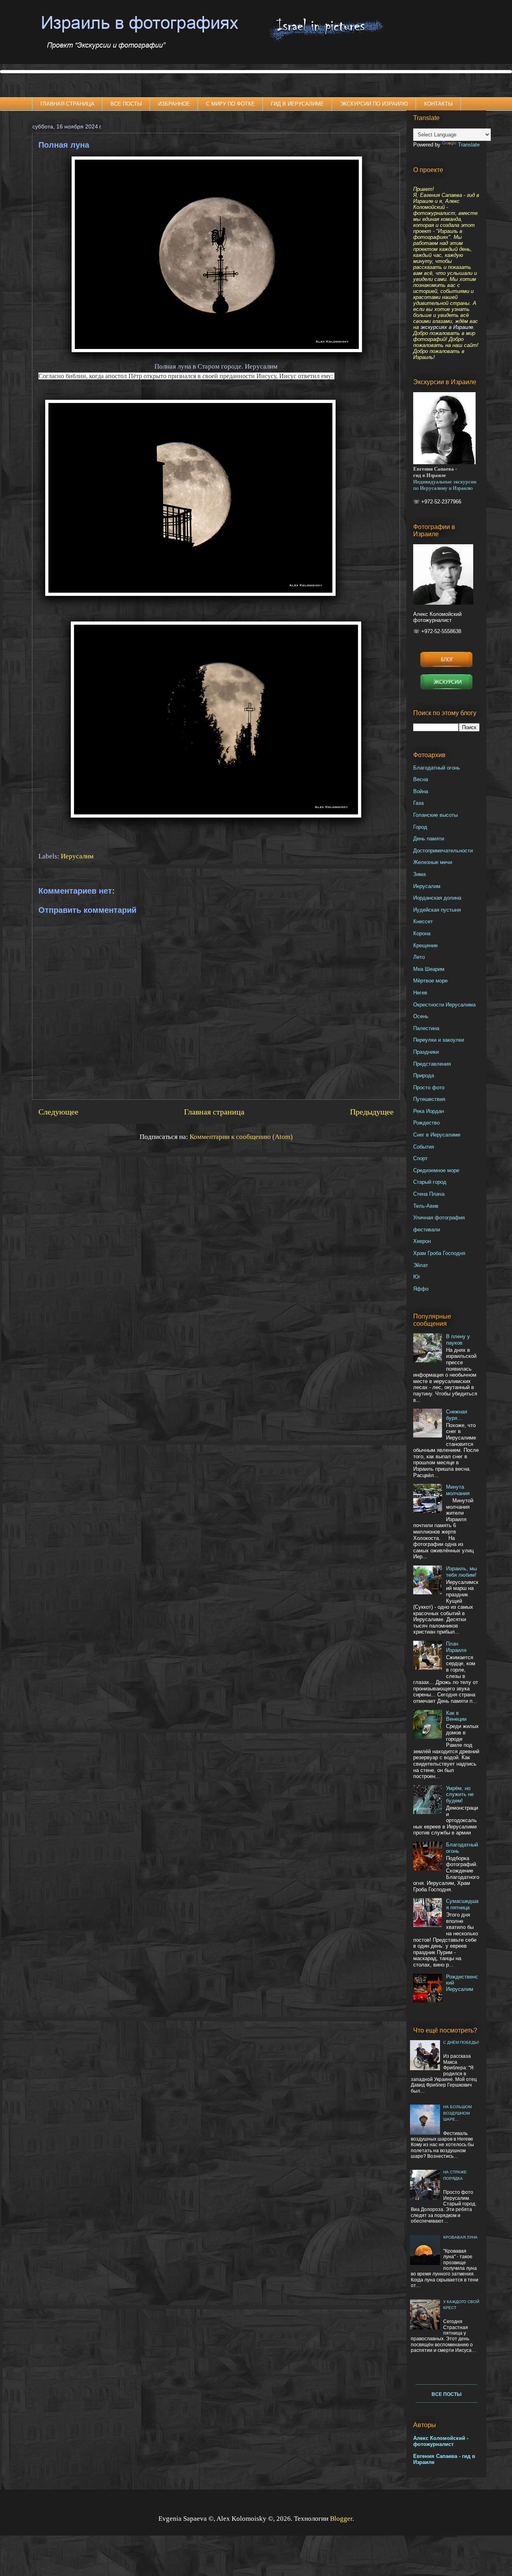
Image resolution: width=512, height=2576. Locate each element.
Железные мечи (433, 862)
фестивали (427, 1230)
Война (421, 791)
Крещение (425, 945)
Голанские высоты (435, 815)
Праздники (426, 1052)
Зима (419, 874)
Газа (418, 803)
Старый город (430, 1182)
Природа (424, 1076)
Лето (419, 957)
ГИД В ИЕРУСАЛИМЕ (297, 104)
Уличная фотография (439, 1218)
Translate (469, 145)
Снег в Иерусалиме (437, 1135)
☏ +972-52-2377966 (437, 502)
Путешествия (429, 1099)
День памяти (429, 839)
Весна (421, 779)
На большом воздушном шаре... (457, 2113)
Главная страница (214, 1112)
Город (420, 827)
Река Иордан (429, 1111)
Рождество (426, 1123)
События (424, 1147)
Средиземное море (436, 1170)
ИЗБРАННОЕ (174, 104)
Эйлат (421, 1265)
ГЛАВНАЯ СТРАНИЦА (67, 104)
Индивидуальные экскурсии (445, 482)
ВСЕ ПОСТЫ (126, 104)
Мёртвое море (430, 981)
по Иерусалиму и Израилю (443, 488)
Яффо (421, 1289)
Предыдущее (372, 1112)
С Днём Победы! (461, 2042)
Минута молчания (458, 1490)
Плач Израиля (456, 1647)
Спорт (420, 1158)
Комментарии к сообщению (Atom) (241, 1137)
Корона (422, 933)
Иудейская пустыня (437, 910)
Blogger (341, 2519)
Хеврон (422, 1241)
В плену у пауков (458, 1340)
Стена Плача (429, 1194)
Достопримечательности (443, 851)
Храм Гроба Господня (439, 1253)
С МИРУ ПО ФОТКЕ (230, 104)
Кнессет (423, 921)
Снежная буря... (457, 1415)
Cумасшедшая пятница (462, 1904)
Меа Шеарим (429, 969)
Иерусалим (77, 856)
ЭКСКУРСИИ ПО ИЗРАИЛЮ (374, 104)
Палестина (426, 1028)
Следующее (58, 1112)
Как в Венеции (456, 1716)
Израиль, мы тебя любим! (461, 1572)
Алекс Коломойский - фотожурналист (441, 2441)
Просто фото (429, 1088)
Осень (421, 1016)
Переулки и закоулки (439, 1040)
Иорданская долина (437, 898)
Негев (420, 993)
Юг (417, 1277)
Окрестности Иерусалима (444, 1005)
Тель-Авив (426, 1206)
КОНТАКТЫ (438, 104)
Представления (432, 1064)
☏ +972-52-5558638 (437, 631)
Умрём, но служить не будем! (460, 1794)
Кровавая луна (460, 2237)
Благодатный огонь (437, 768)
